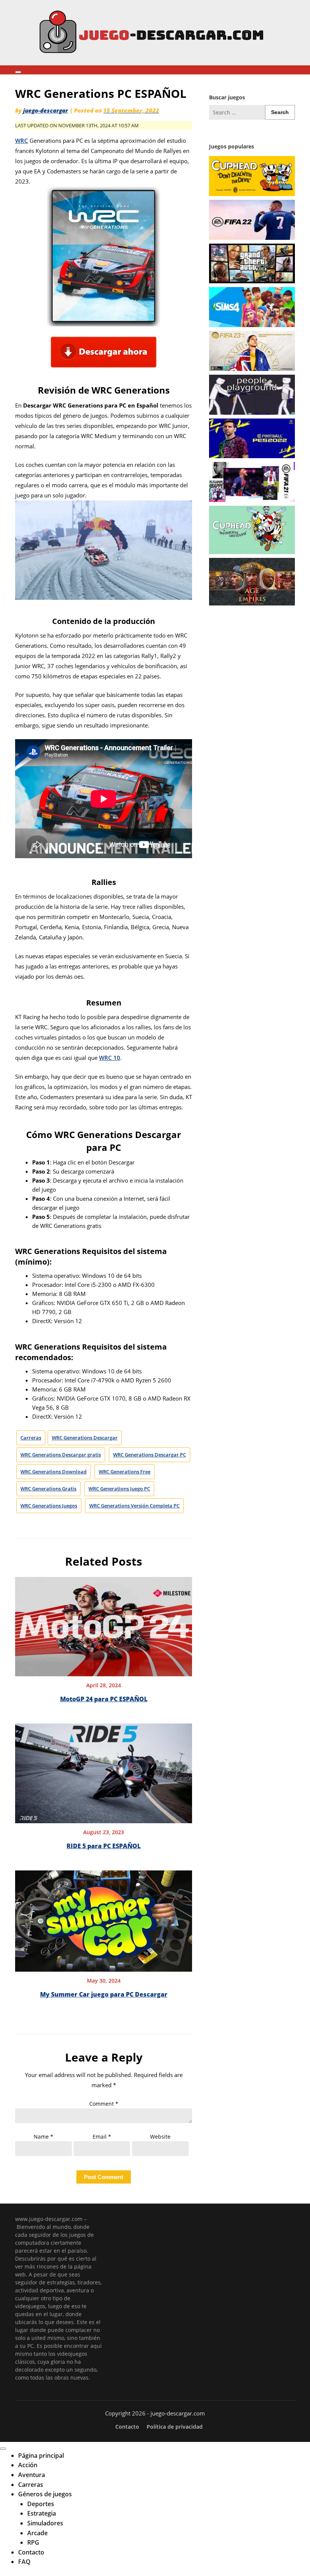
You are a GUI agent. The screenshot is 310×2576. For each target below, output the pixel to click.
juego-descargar (46, 110)
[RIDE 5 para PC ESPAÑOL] (104, 1771)
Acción (28, 2465)
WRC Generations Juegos (49, 1506)
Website (160, 2137)
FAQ (24, 2562)
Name (43, 2137)
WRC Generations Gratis (48, 1489)
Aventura (32, 2475)
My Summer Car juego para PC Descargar (104, 1994)
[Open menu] (18, 72)
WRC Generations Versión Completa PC (134, 1506)
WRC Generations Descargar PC (150, 1455)
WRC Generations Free (125, 1472)
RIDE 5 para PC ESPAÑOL (104, 1846)
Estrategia (42, 2513)
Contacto (127, 2427)
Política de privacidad (175, 2427)
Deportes (41, 2504)
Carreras (31, 1438)
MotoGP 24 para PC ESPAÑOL (104, 1699)
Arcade (37, 2533)
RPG (33, 2542)
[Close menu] (3, 2449)
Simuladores (45, 2523)
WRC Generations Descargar (85, 1438)
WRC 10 (110, 1058)
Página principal (41, 2456)
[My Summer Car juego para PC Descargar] (104, 1918)
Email (102, 2137)
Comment (104, 2104)
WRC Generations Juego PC (119, 1489)
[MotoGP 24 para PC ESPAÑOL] (104, 1624)
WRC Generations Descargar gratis (61, 1455)
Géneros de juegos (45, 2494)
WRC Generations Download (53, 1472)
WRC (22, 141)
